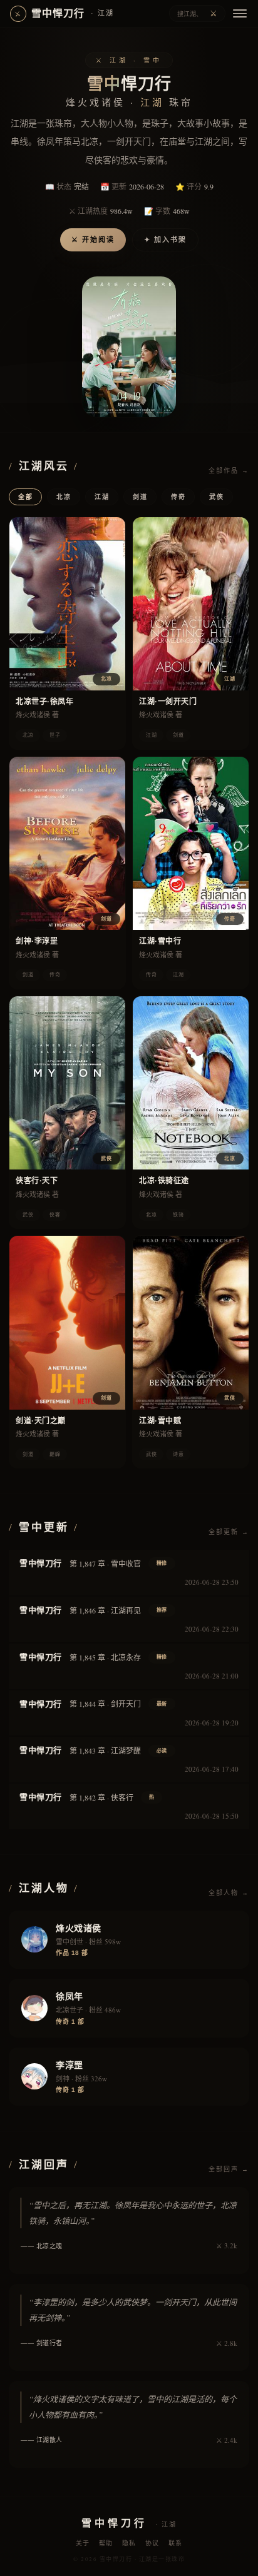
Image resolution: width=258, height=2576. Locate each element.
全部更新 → (229, 1532)
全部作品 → (229, 471)
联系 (176, 2543)
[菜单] (240, 13)
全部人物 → (229, 1893)
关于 (83, 2543)
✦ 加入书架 (165, 240)
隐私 (129, 2543)
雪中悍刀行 (64, 13)
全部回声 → (229, 2169)
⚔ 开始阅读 (93, 240)
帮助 (106, 2543)
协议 (152, 2543)
